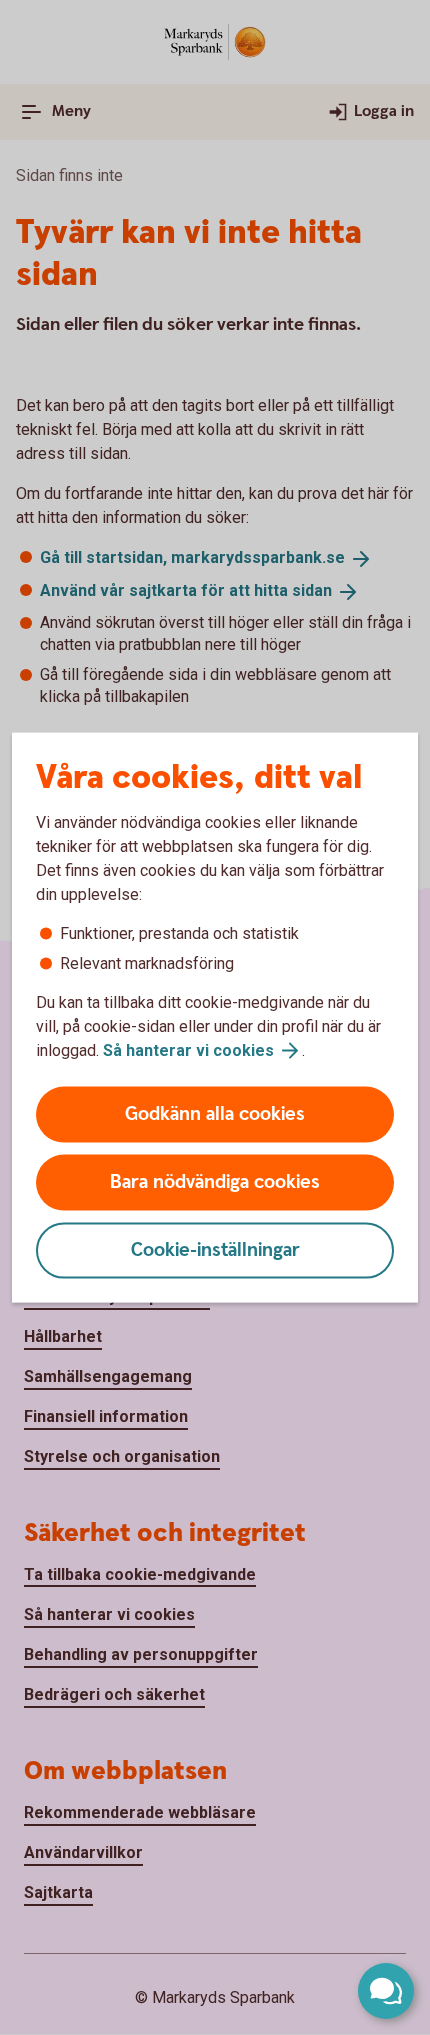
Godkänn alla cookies (215, 1114)
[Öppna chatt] (386, 1991)
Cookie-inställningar (215, 1250)
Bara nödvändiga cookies (215, 1182)
